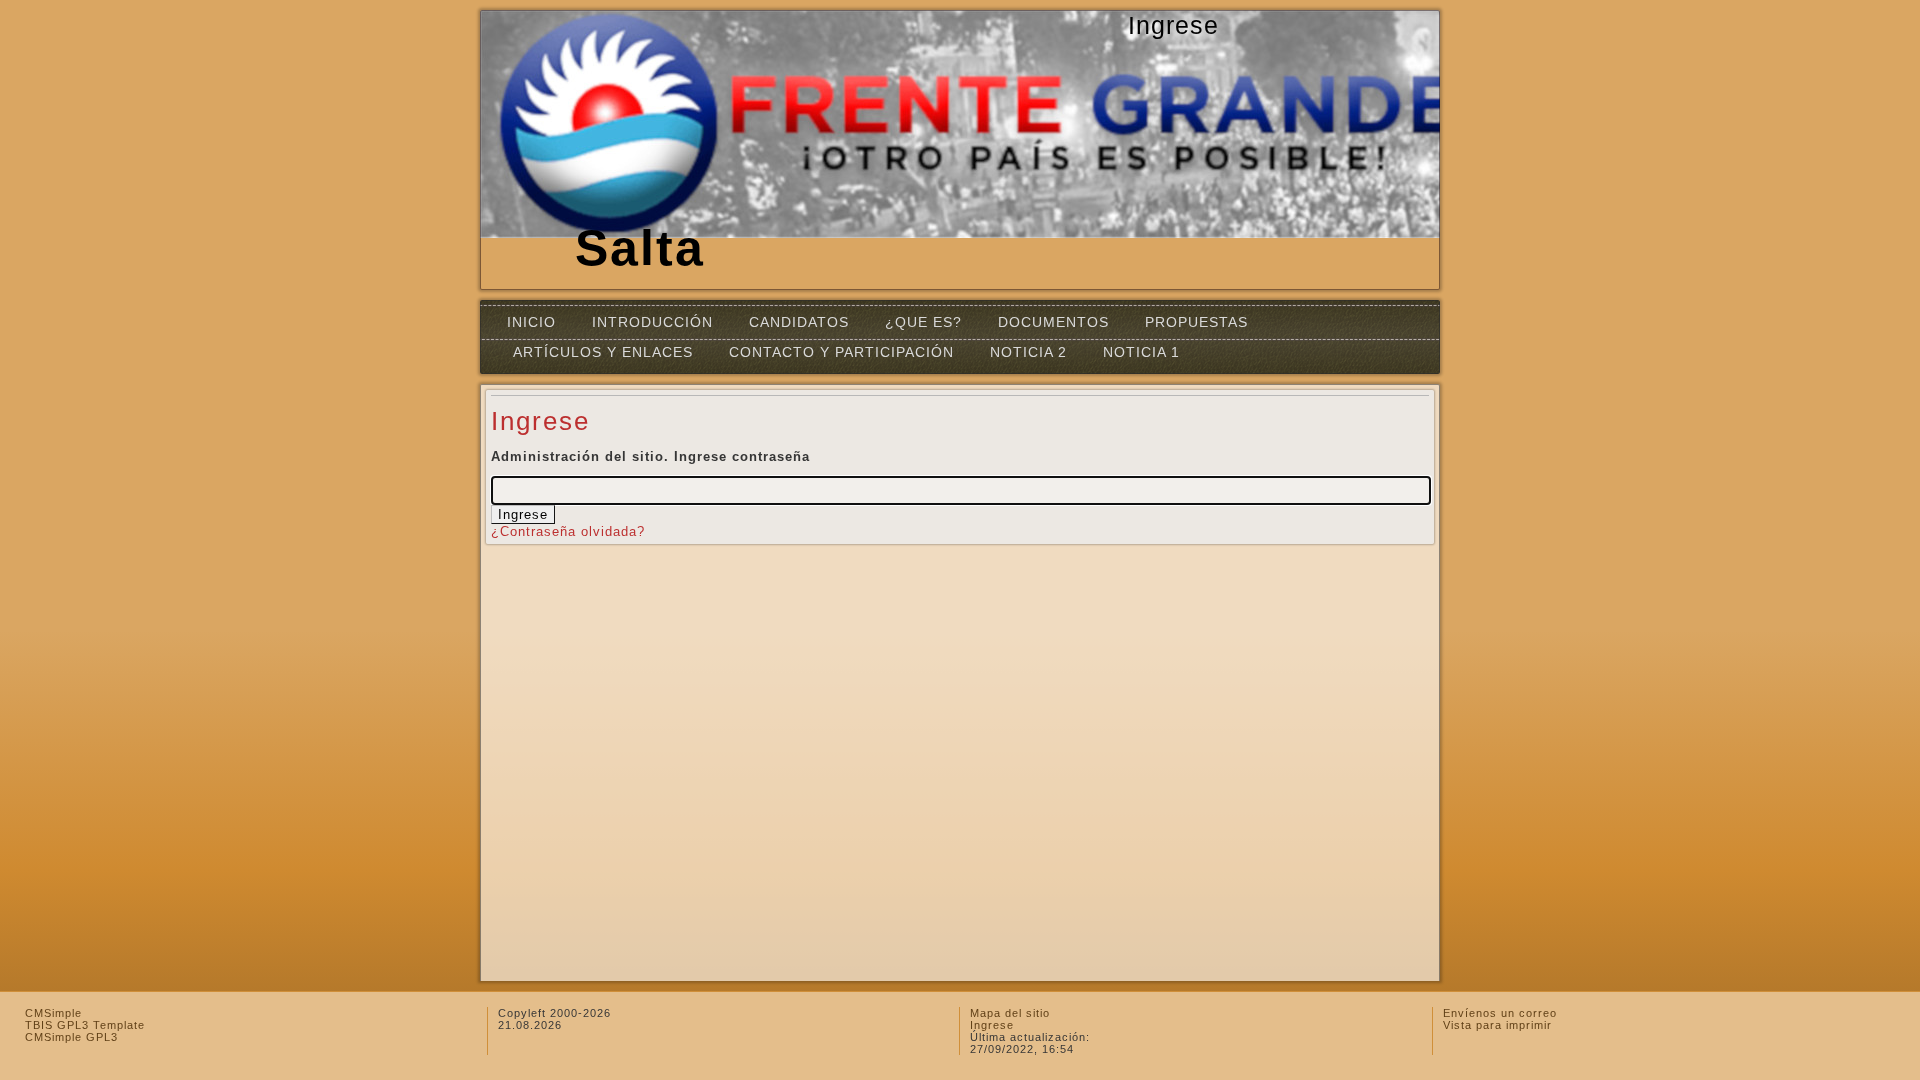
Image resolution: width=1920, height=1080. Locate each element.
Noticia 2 (1028, 352)
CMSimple (53, 1013)
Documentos (1053, 322)
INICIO (531, 322)
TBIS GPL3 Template (85, 1025)
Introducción (652, 322)
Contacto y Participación (841, 352)
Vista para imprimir (1497, 1025)
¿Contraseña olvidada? (568, 531)
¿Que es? (923, 322)
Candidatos (799, 322)
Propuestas (1196, 322)
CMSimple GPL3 (71, 1037)
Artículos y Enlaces (603, 352)
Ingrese (992, 1025)
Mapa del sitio (1010, 1013)
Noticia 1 (1141, 352)
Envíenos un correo (1500, 1013)
